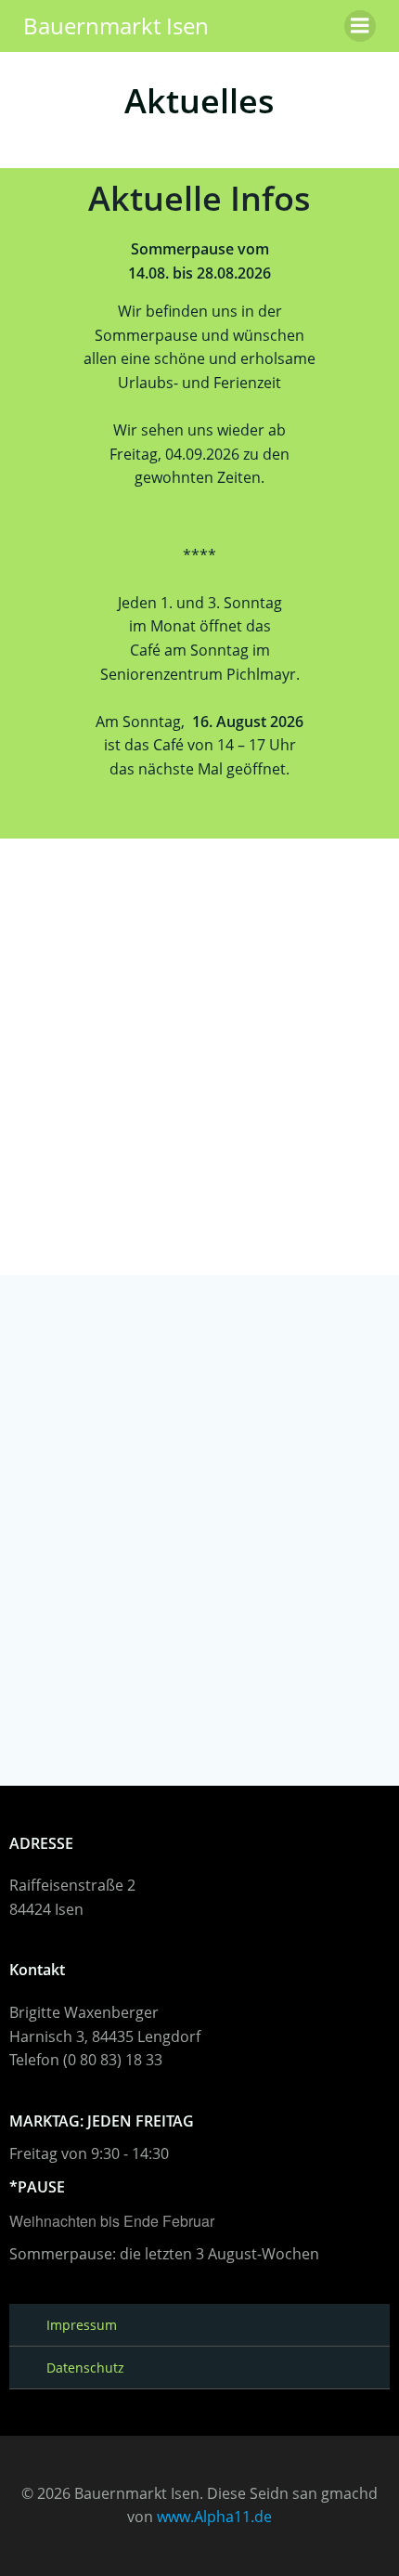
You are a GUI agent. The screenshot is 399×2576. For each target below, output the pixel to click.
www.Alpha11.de (214, 2517)
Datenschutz (85, 2368)
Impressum (82, 2325)
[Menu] (360, 26)
